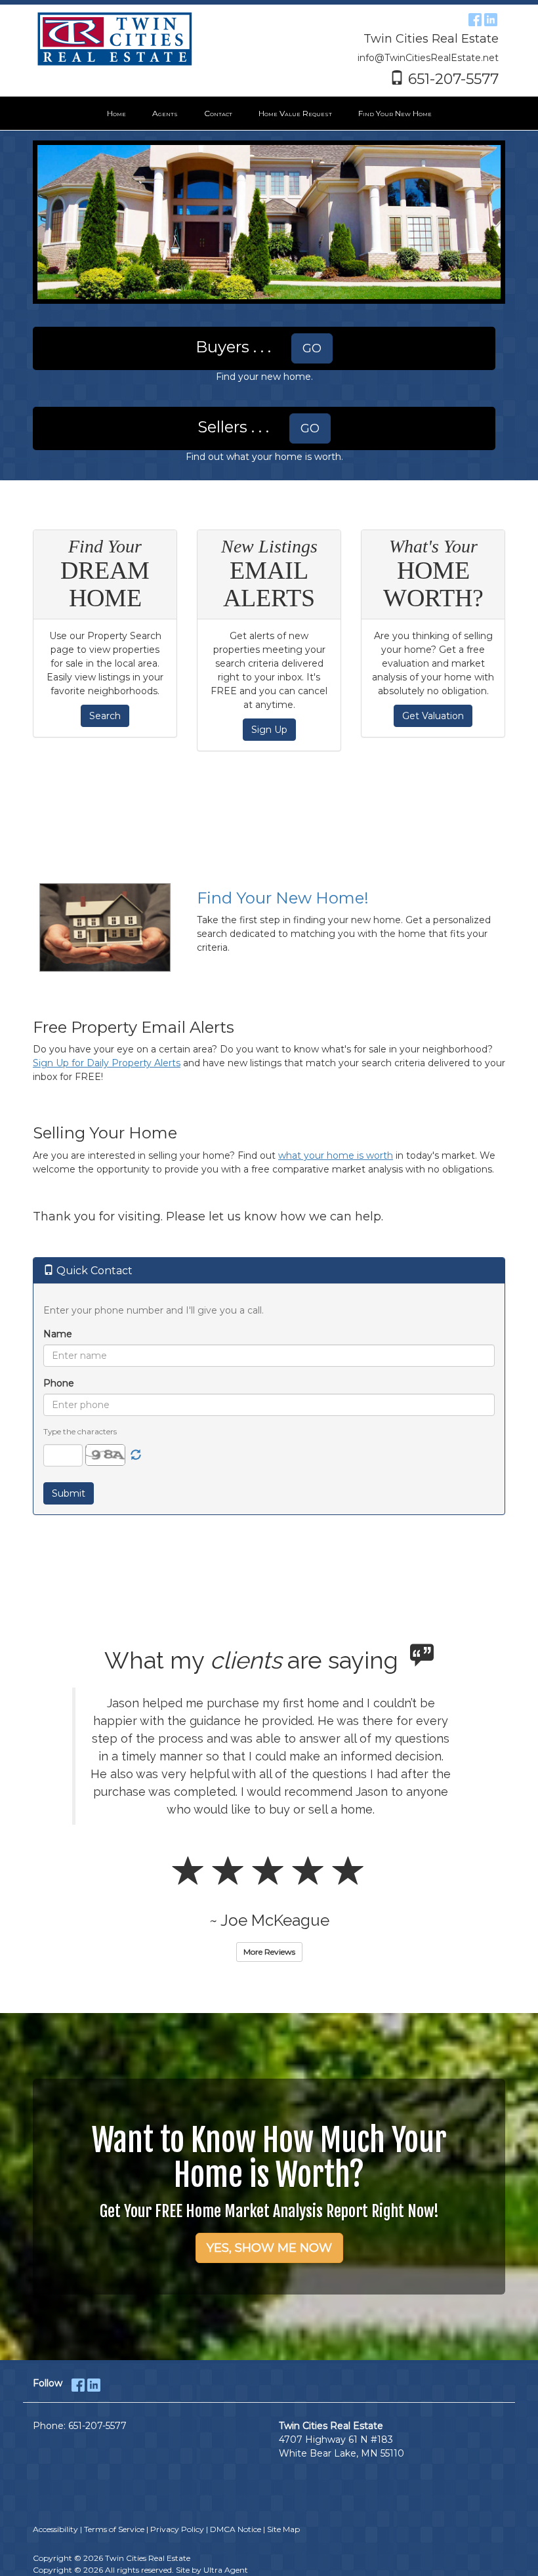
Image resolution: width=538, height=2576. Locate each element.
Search (105, 716)
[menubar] (269, 114)
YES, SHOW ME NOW (269, 2248)
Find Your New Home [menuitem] (395, 113)
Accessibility (55, 2529)
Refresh (136, 1455)
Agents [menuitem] (165, 113)
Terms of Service (114, 2529)
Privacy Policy (177, 2529)
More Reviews (269, 1952)
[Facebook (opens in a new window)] (475, 18)
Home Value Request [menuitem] (295, 113)
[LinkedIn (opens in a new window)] (491, 18)
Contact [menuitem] (218, 113)
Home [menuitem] (116, 113)
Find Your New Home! (283, 898)
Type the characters (80, 1431)
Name (58, 1334)
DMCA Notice (236, 2529)
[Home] (115, 39)
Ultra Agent (226, 2570)
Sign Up (269, 730)
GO (312, 348)
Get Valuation (433, 716)
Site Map (283, 2529)
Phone (59, 1383)
